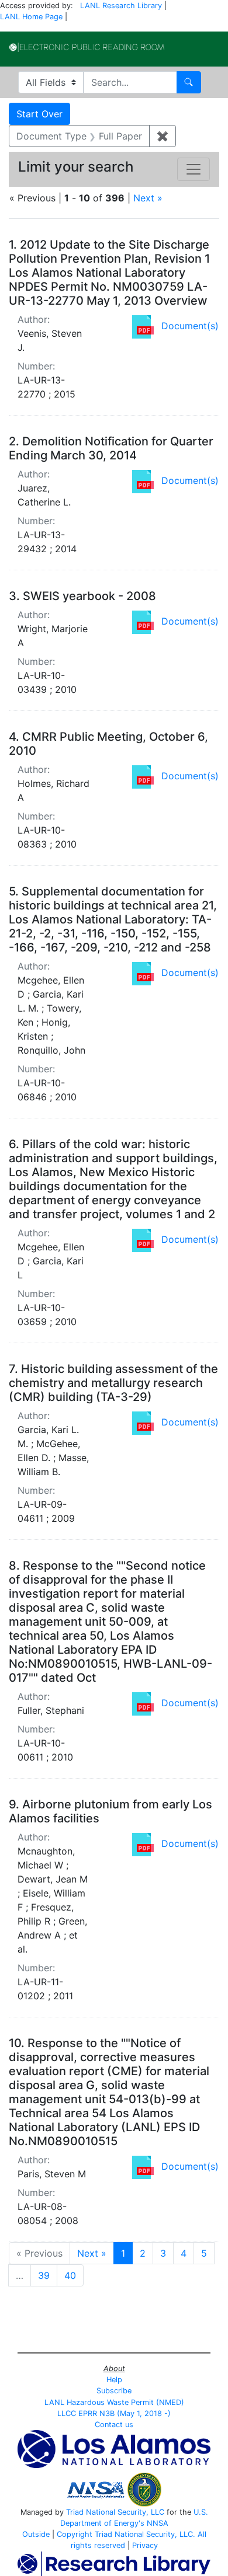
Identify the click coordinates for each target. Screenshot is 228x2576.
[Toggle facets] (194, 169)
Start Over (39, 114)
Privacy (145, 2545)
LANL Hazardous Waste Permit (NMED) (114, 2402)
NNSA (158, 2523)
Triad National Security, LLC (115, 2512)
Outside (36, 2534)
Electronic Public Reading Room (87, 47)
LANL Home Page (31, 17)
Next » (148, 198)
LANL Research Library (121, 6)
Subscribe (114, 2391)
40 (70, 2275)
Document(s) (190, 326)
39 (44, 2275)
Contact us (114, 2425)
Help (114, 2380)
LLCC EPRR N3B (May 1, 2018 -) (114, 2413)
